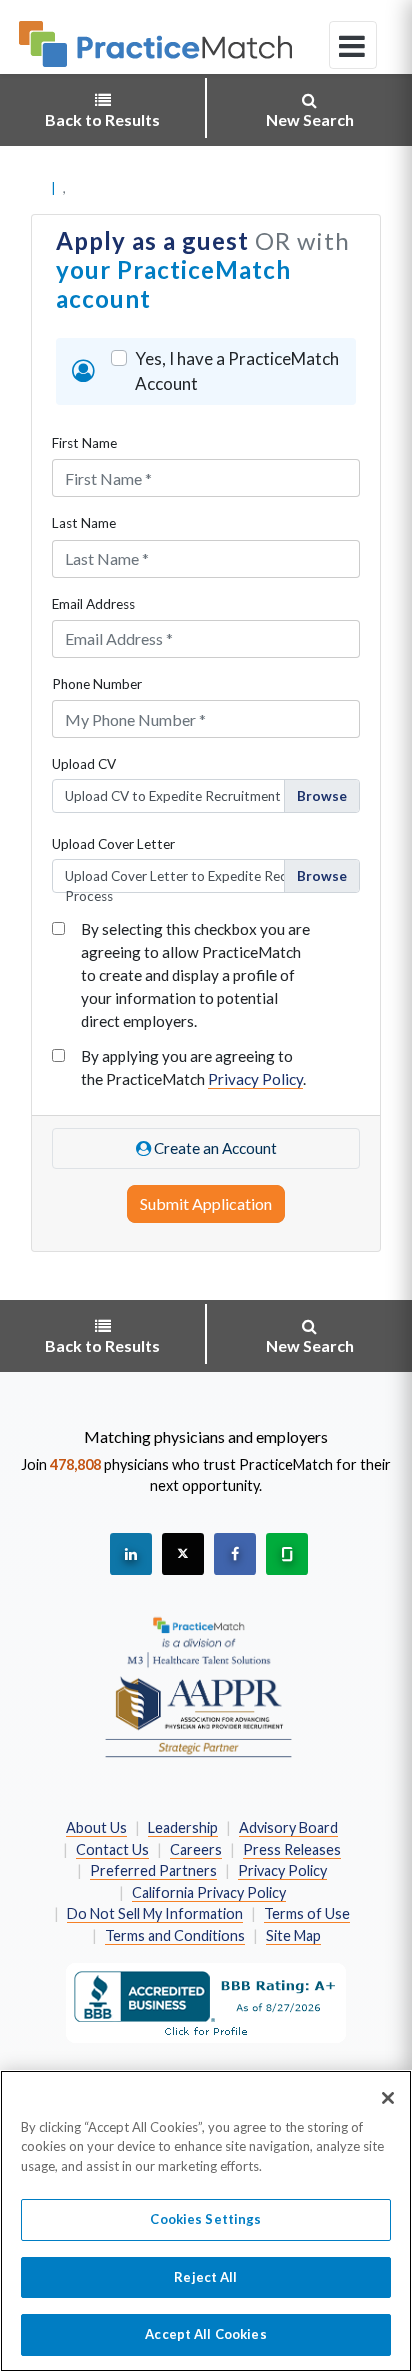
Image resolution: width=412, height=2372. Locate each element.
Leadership (183, 1827)
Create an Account (214, 1148)
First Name (84, 443)
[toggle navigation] (353, 45)
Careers (196, 1849)
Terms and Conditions (175, 1935)
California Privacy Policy (209, 1892)
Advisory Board (288, 1827)
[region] (206, 2221)
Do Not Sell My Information (155, 1913)
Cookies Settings (205, 2219)
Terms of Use (307, 1913)
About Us (96, 1827)
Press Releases (292, 1849)
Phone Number (97, 684)
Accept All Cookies (205, 2334)
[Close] (388, 2098)
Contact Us (112, 1849)
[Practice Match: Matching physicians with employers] (155, 44)
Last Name (84, 523)
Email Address (93, 604)
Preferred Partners (153, 1870)
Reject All (205, 2277)
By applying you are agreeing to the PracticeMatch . (193, 1067)
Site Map (293, 1935)
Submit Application (206, 1203)
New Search (310, 119)
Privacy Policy (255, 1079)
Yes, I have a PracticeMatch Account (237, 371)
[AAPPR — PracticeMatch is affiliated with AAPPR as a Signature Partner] (198, 1686)
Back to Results (102, 119)
